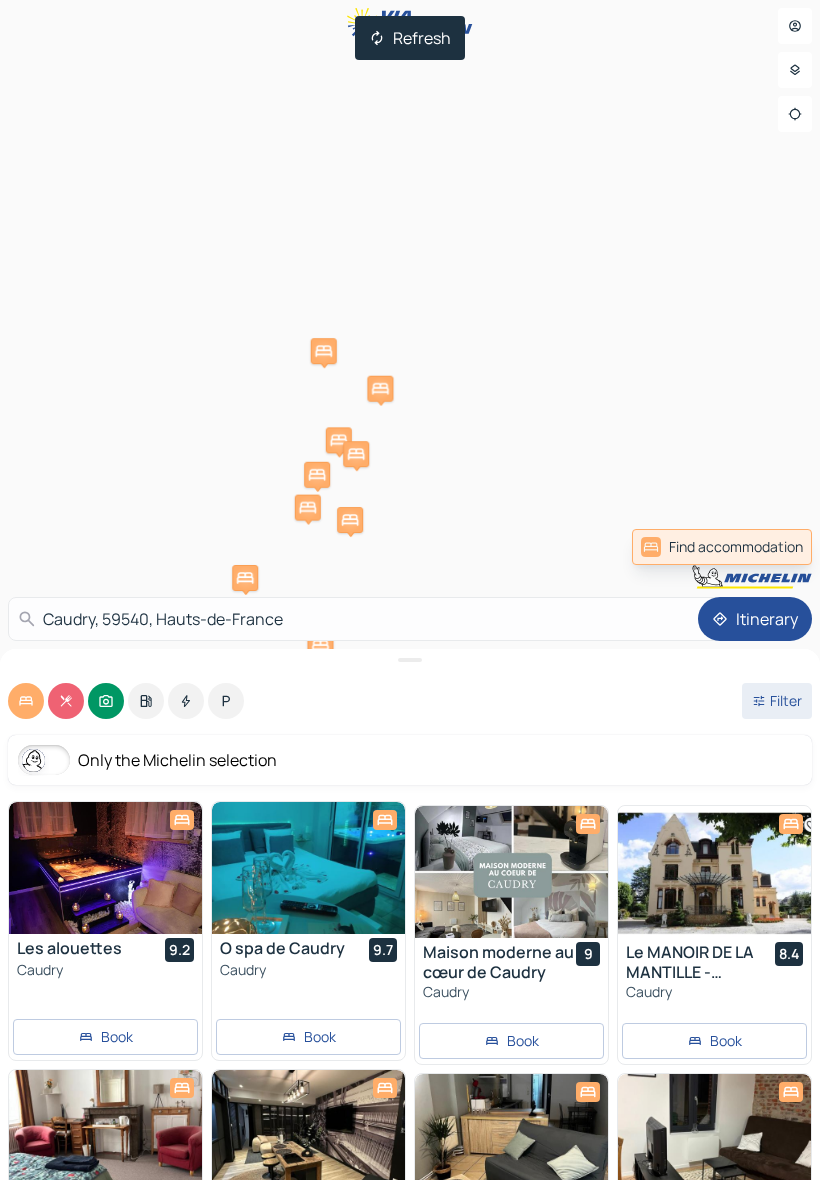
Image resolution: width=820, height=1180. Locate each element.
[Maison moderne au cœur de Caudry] (511, 872)
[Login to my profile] (795, 26)
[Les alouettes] (105, 868)
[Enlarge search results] (410, 660)
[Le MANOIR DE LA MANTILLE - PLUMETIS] (714, 872)
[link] (722, 547)
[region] (105, 868)
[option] (26, 701)
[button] (245, 578)
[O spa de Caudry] (308, 868)
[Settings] (795, 70)
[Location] (795, 114)
